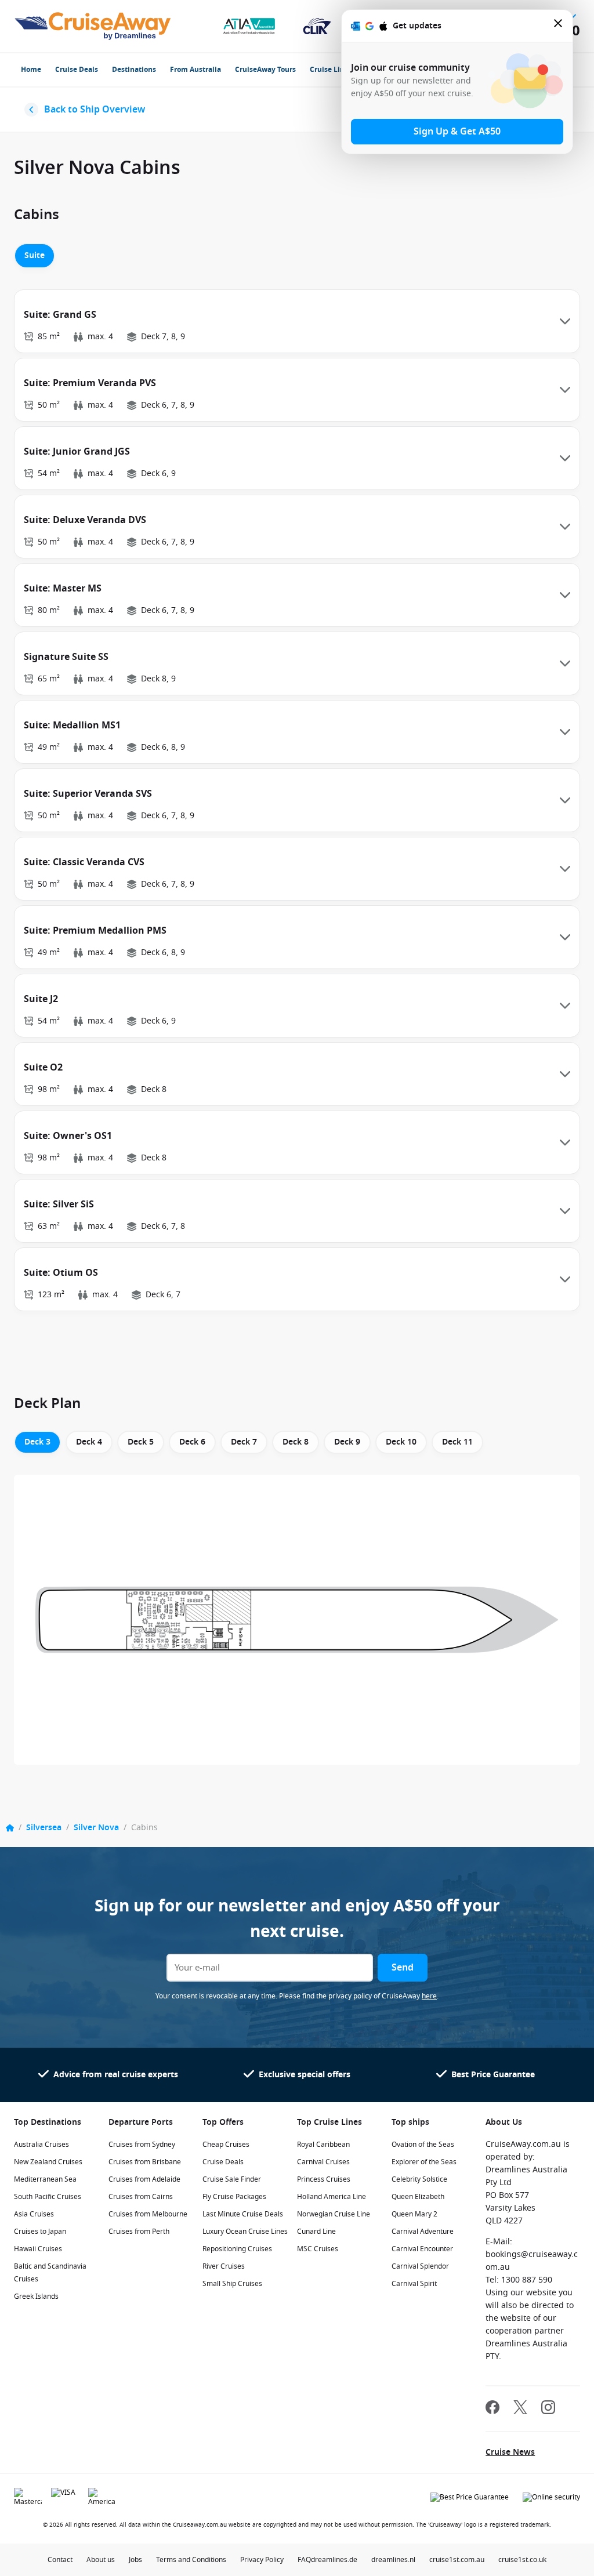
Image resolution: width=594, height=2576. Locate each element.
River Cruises (224, 2266)
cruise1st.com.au (457, 2560)
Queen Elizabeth (418, 2197)
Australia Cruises (41, 2145)
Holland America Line (332, 2197)
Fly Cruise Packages (234, 2197)
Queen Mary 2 (414, 2214)
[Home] (10, 1828)
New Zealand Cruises (48, 2162)
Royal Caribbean (323, 2145)
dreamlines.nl (393, 2560)
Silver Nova (96, 1828)
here (429, 1996)
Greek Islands (36, 2296)
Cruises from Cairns (141, 2197)
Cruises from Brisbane (145, 2162)
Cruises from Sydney (142, 2145)
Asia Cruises (34, 2214)
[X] (520, 2409)
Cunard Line (316, 2232)
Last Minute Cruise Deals (243, 2214)
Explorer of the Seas (424, 2162)
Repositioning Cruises (237, 2249)
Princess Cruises (324, 2179)
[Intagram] (548, 2409)
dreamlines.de (334, 2560)
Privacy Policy (262, 2560)
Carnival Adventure (423, 2232)
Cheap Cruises (226, 2145)
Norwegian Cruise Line (334, 2214)
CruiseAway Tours (265, 70)
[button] (297, 321)
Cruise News (510, 2452)
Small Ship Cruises (232, 2284)
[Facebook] (492, 2409)
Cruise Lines (331, 70)
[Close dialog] (559, 26)
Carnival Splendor (420, 2266)
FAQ (304, 2560)
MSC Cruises (318, 2249)
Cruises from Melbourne (148, 2214)
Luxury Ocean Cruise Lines (245, 2232)
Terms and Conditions (191, 2560)
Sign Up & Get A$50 (457, 132)
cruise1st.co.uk (522, 2560)
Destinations (134, 70)
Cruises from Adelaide (144, 2179)
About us (101, 2560)
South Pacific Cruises (48, 2197)
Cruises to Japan (40, 2232)
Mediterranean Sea (45, 2179)
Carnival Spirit (414, 2284)
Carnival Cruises (323, 2162)
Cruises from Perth (139, 2232)
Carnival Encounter (422, 2249)
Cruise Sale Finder (232, 2179)
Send (403, 1968)
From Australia (195, 70)
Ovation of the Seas (423, 2145)
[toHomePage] (93, 26)
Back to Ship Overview (95, 110)
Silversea (44, 1828)
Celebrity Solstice (419, 2179)
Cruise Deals (77, 70)
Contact (60, 2560)
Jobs (135, 2560)
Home (31, 70)
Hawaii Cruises (38, 2249)
